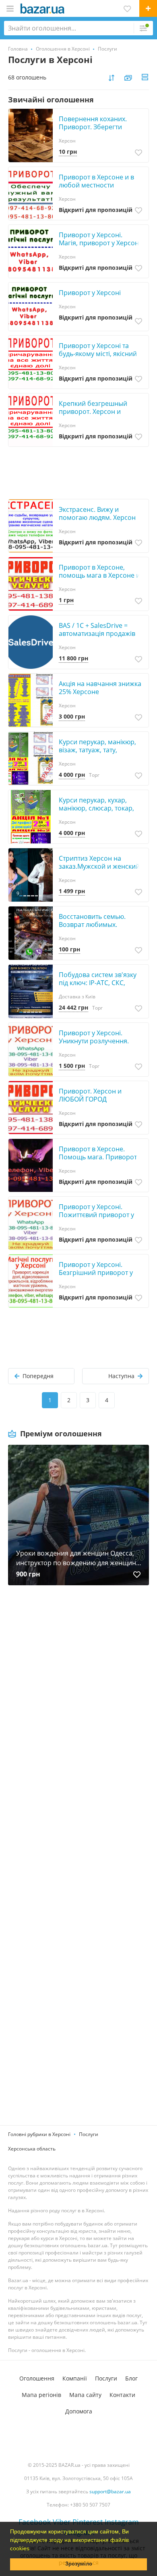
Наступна (121, 1376)
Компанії (75, 2378)
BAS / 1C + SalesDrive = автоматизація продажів (97, 629)
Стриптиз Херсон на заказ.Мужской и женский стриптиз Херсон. (99, 866)
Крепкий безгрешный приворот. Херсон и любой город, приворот (96, 411)
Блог (131, 2378)
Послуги (89, 2134)
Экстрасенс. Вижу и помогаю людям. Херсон (97, 513)
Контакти (122, 2395)
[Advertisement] (78, 1690)
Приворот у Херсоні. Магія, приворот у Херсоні (100, 239)
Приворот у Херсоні (90, 293)
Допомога (79, 2411)
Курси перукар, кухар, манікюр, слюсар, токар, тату (96, 808)
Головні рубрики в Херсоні (39, 2134)
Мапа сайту (85, 2395)
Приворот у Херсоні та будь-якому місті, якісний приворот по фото (98, 354)
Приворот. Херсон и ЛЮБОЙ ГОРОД (90, 1095)
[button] (32, 2549)
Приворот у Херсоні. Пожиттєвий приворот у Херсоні (96, 1215)
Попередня (38, 1376)
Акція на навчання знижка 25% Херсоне (100, 688)
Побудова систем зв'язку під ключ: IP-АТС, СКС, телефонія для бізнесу (98, 983)
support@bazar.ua (110, 2491)
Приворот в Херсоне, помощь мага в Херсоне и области (99, 575)
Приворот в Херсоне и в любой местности (96, 181)
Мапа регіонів (41, 2395)
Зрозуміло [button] (79, 2564)
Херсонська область (32, 2149)
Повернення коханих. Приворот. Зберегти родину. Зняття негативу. (98, 127)
